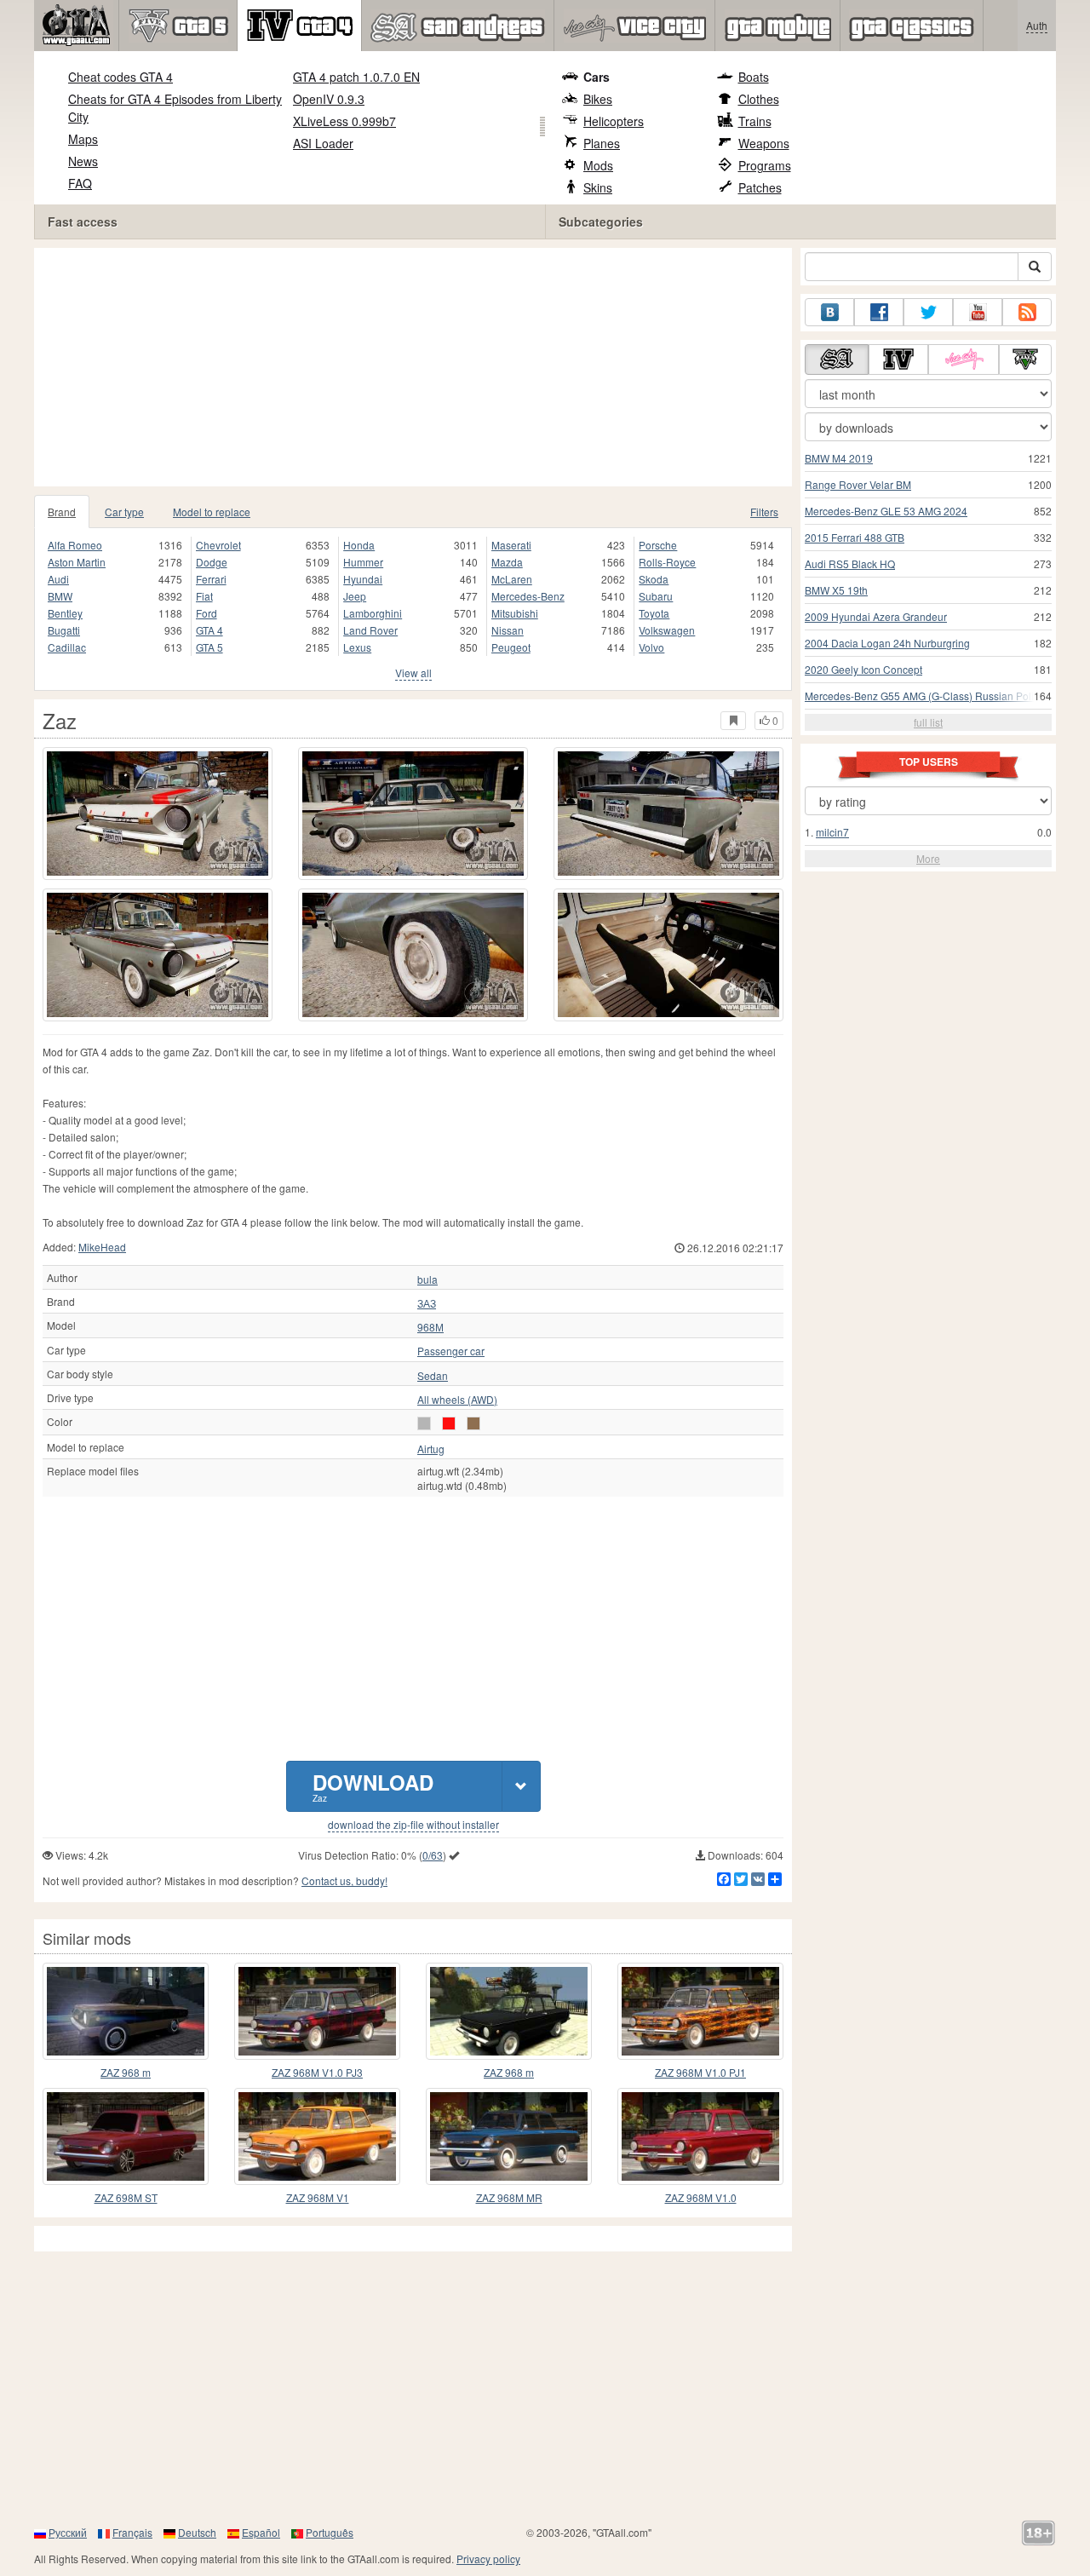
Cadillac (67, 647)
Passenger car (451, 1351)
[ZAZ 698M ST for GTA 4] (126, 2136)
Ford (207, 613)
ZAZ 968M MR (509, 2197)
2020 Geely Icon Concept (863, 669)
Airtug (431, 1449)
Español (261, 2532)
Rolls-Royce (667, 562)
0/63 (433, 1855)
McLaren (512, 579)
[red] (449, 1423)
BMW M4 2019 (839, 458)
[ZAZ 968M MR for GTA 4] (509, 2136)
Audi (58, 579)
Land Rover (370, 630)
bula (427, 1279)
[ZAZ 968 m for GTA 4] (126, 2011)
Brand (62, 512)
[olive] (473, 1423)
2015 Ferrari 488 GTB (855, 537)
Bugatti (64, 630)
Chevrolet (218, 545)
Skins (598, 187)
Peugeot (511, 647)
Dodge (212, 562)
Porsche (658, 545)
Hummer (363, 562)
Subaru (656, 596)
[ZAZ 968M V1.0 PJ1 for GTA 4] (700, 2011)
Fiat (204, 596)
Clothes (759, 99)
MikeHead (102, 1247)
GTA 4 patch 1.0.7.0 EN (356, 77)
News (83, 161)
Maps (83, 139)
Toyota (654, 613)
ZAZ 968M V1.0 (701, 2197)
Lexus (357, 647)
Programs (765, 165)
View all (413, 673)
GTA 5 (209, 647)
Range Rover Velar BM (858, 484)
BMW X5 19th (836, 590)
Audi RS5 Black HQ (850, 563)
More (928, 858)
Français (132, 2532)
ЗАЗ (427, 1303)
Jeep (355, 596)
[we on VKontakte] (829, 312)
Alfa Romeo (75, 545)
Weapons (764, 143)
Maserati (511, 545)
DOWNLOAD (373, 1786)
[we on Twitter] (928, 312)
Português (330, 2532)
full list (928, 722)
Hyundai (363, 579)
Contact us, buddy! (344, 1880)
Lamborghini (373, 613)
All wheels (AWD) (457, 1400)
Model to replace (212, 512)
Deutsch (197, 2532)
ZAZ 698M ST (126, 2197)
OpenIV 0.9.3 (329, 99)
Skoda (654, 579)
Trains (755, 121)
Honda (359, 545)
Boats (754, 77)
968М (430, 1327)
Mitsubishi (515, 613)
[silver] (424, 1423)
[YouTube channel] (978, 312)
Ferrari (211, 579)
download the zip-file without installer (413, 1825)
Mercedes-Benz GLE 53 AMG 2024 (886, 511)
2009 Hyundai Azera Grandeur (876, 616)
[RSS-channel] (1027, 312)
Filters (764, 512)
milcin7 (832, 832)
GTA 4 (209, 630)
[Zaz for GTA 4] (158, 814)
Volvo (651, 647)
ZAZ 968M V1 (318, 2197)
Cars (597, 77)
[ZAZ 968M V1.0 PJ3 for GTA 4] (317, 2011)
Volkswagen (667, 630)
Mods (598, 165)
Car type (124, 512)
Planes (602, 143)
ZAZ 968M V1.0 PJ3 (317, 2072)
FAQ (80, 183)
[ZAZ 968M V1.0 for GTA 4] (700, 2136)
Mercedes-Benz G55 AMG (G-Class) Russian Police (925, 696)
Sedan (433, 1376)
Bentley (65, 613)
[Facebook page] (879, 312)
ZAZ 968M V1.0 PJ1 (700, 2072)
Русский (68, 2532)
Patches (760, 187)
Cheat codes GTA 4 (120, 77)
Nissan (508, 630)
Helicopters (614, 121)
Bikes (598, 99)
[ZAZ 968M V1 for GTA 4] (317, 2136)
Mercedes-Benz (528, 596)
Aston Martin (77, 562)
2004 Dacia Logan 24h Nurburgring (887, 643)
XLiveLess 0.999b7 (344, 121)
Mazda (507, 562)
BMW (60, 596)
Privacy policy (488, 2559)
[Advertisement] (417, 367)
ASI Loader (323, 143)
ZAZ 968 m (126, 2072)
